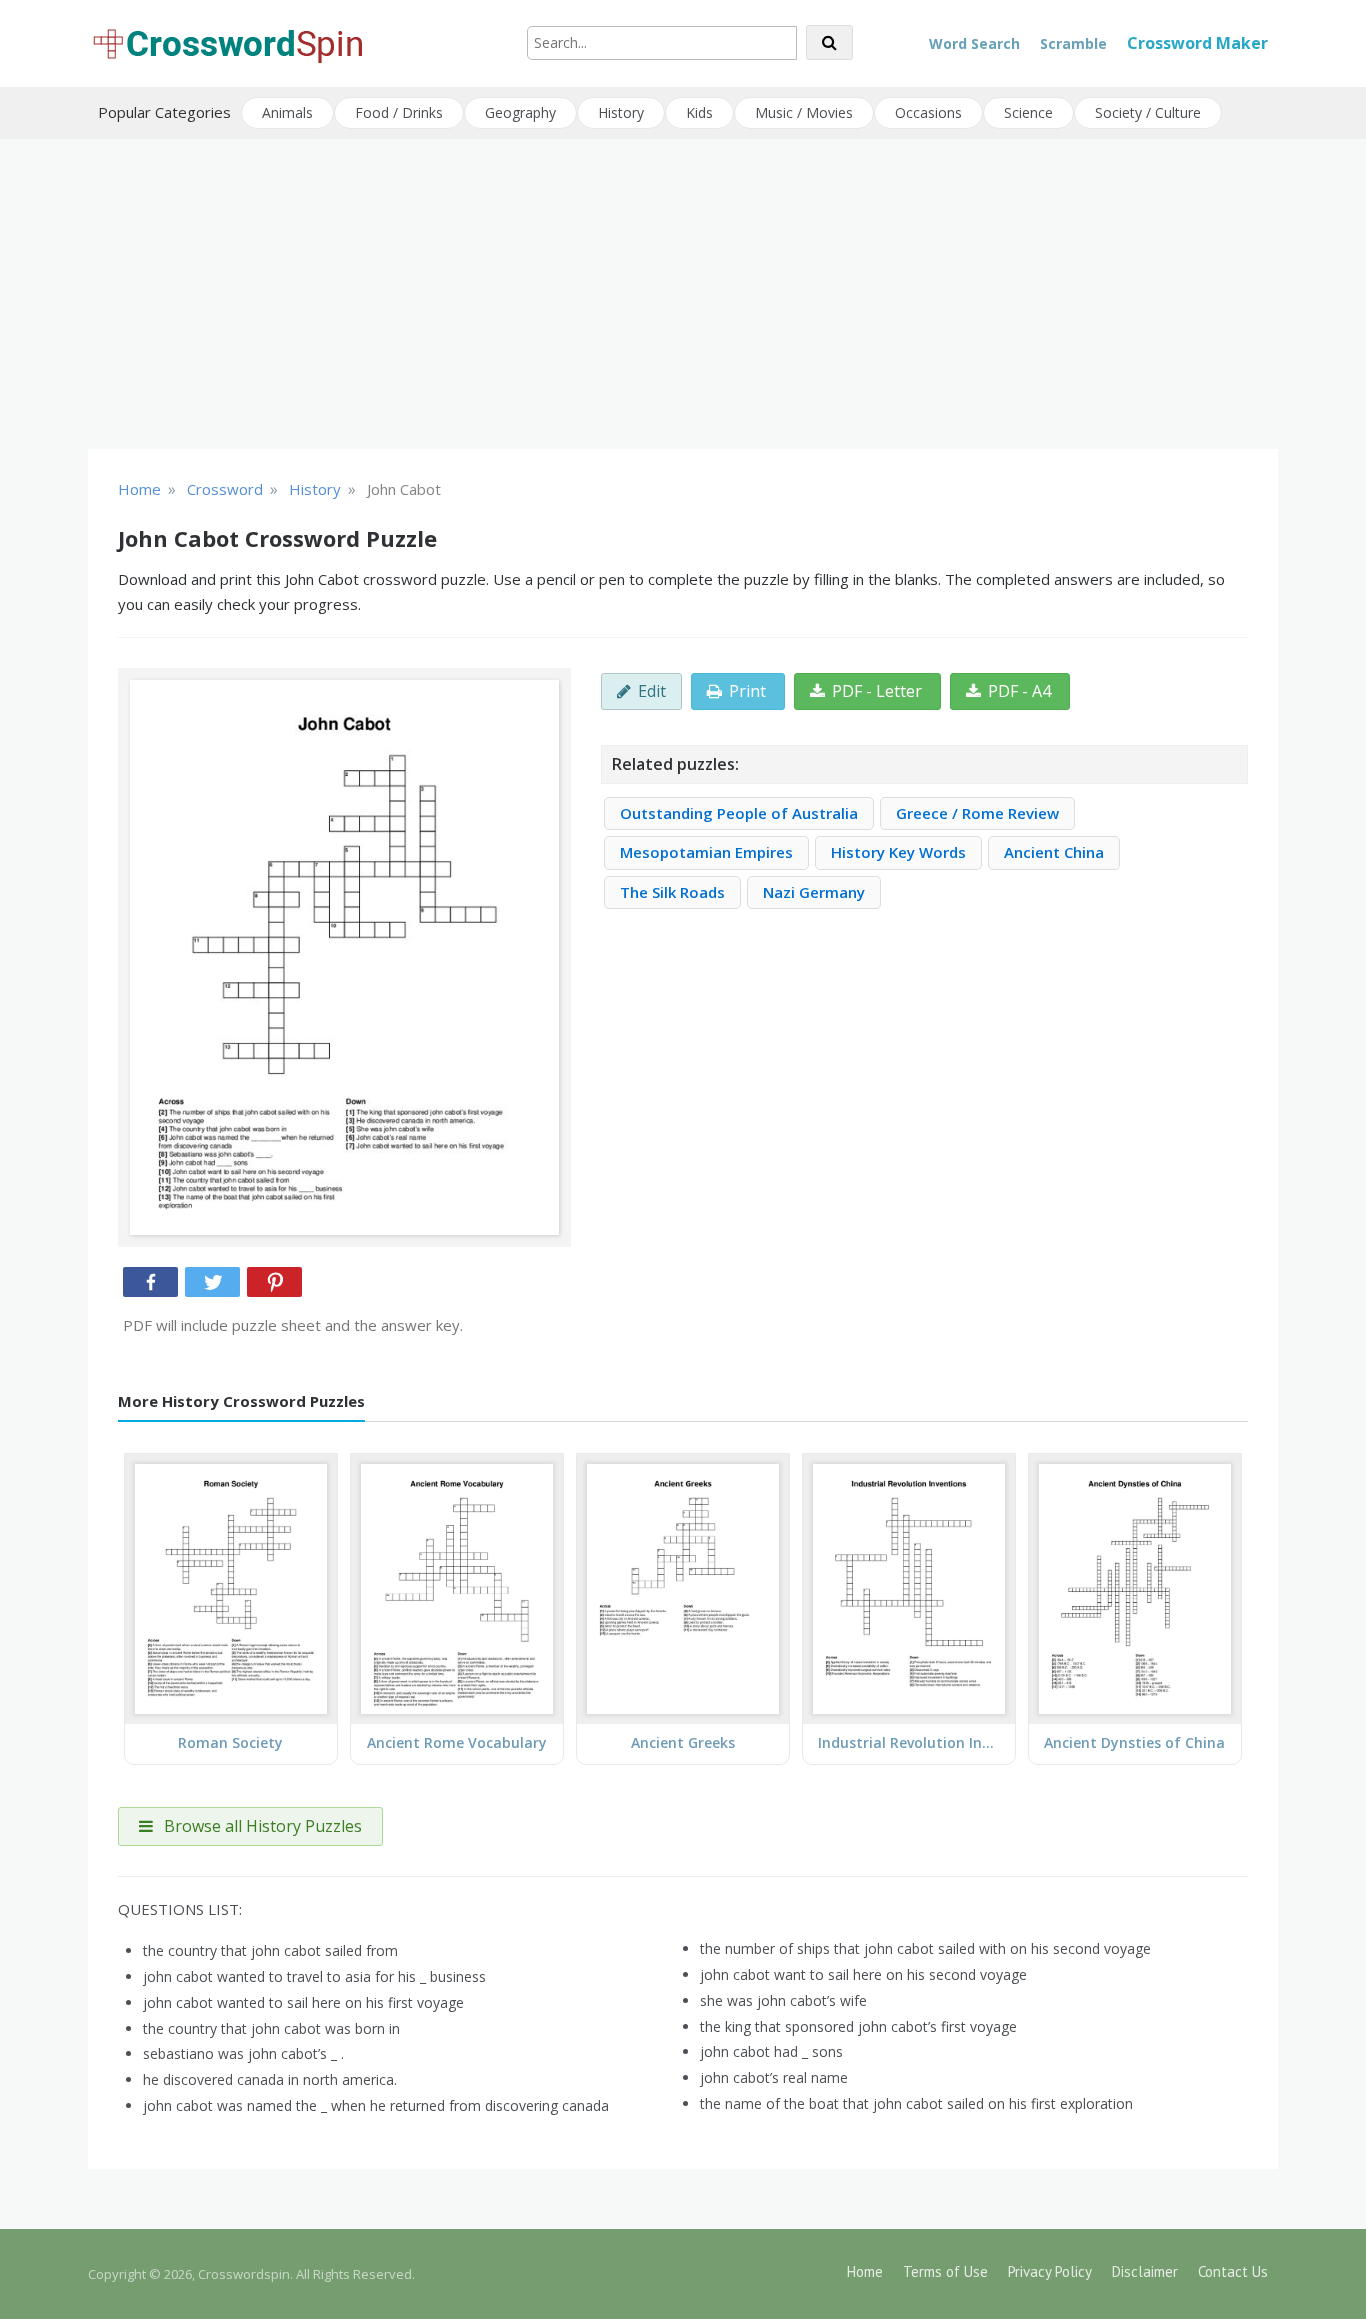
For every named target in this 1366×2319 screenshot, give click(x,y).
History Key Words (898, 852)
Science (1028, 112)
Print (747, 691)
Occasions (928, 112)
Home (865, 2271)
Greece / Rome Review (977, 813)
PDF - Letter (877, 691)
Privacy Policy (1050, 2271)
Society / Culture (1148, 112)
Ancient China (1054, 852)
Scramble (1073, 43)
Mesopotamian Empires (706, 852)
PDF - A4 (1019, 691)
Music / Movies (804, 112)
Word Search (974, 43)
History (621, 112)
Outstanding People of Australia (739, 813)
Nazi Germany (814, 892)
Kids (699, 112)
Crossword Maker (1197, 43)
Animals (287, 112)
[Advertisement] (683, 294)
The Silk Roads (672, 892)
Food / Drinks (399, 112)
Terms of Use (945, 2271)
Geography (520, 112)
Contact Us (1233, 2271)
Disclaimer (1145, 2271)
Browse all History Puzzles (261, 1826)
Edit (652, 691)
